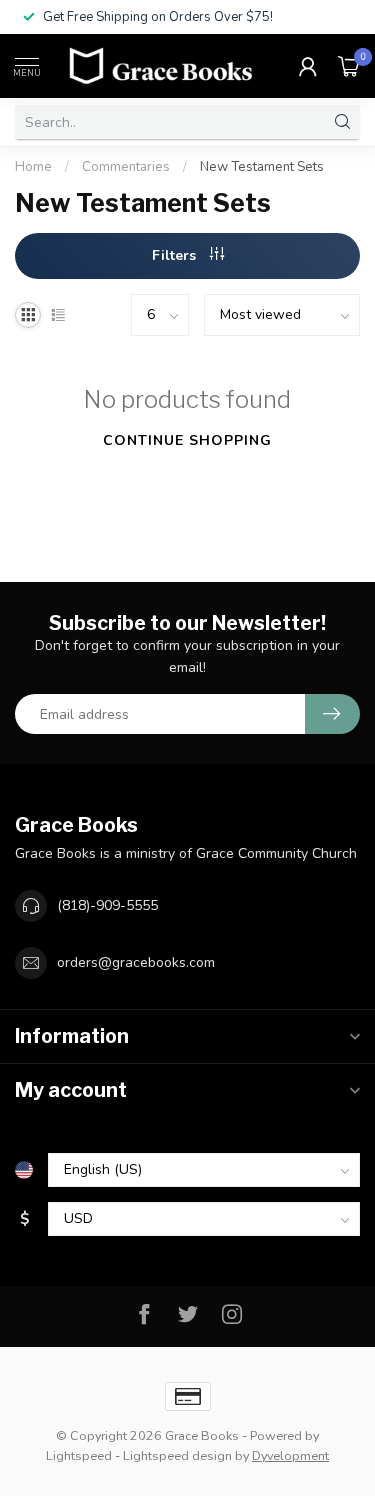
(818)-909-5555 (107, 905)
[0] (349, 66)
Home (33, 167)
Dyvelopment (290, 1455)
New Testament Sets (262, 167)
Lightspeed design (177, 1455)
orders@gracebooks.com (136, 962)
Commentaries (126, 167)
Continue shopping (187, 440)
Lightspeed (79, 1455)
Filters (176, 255)
